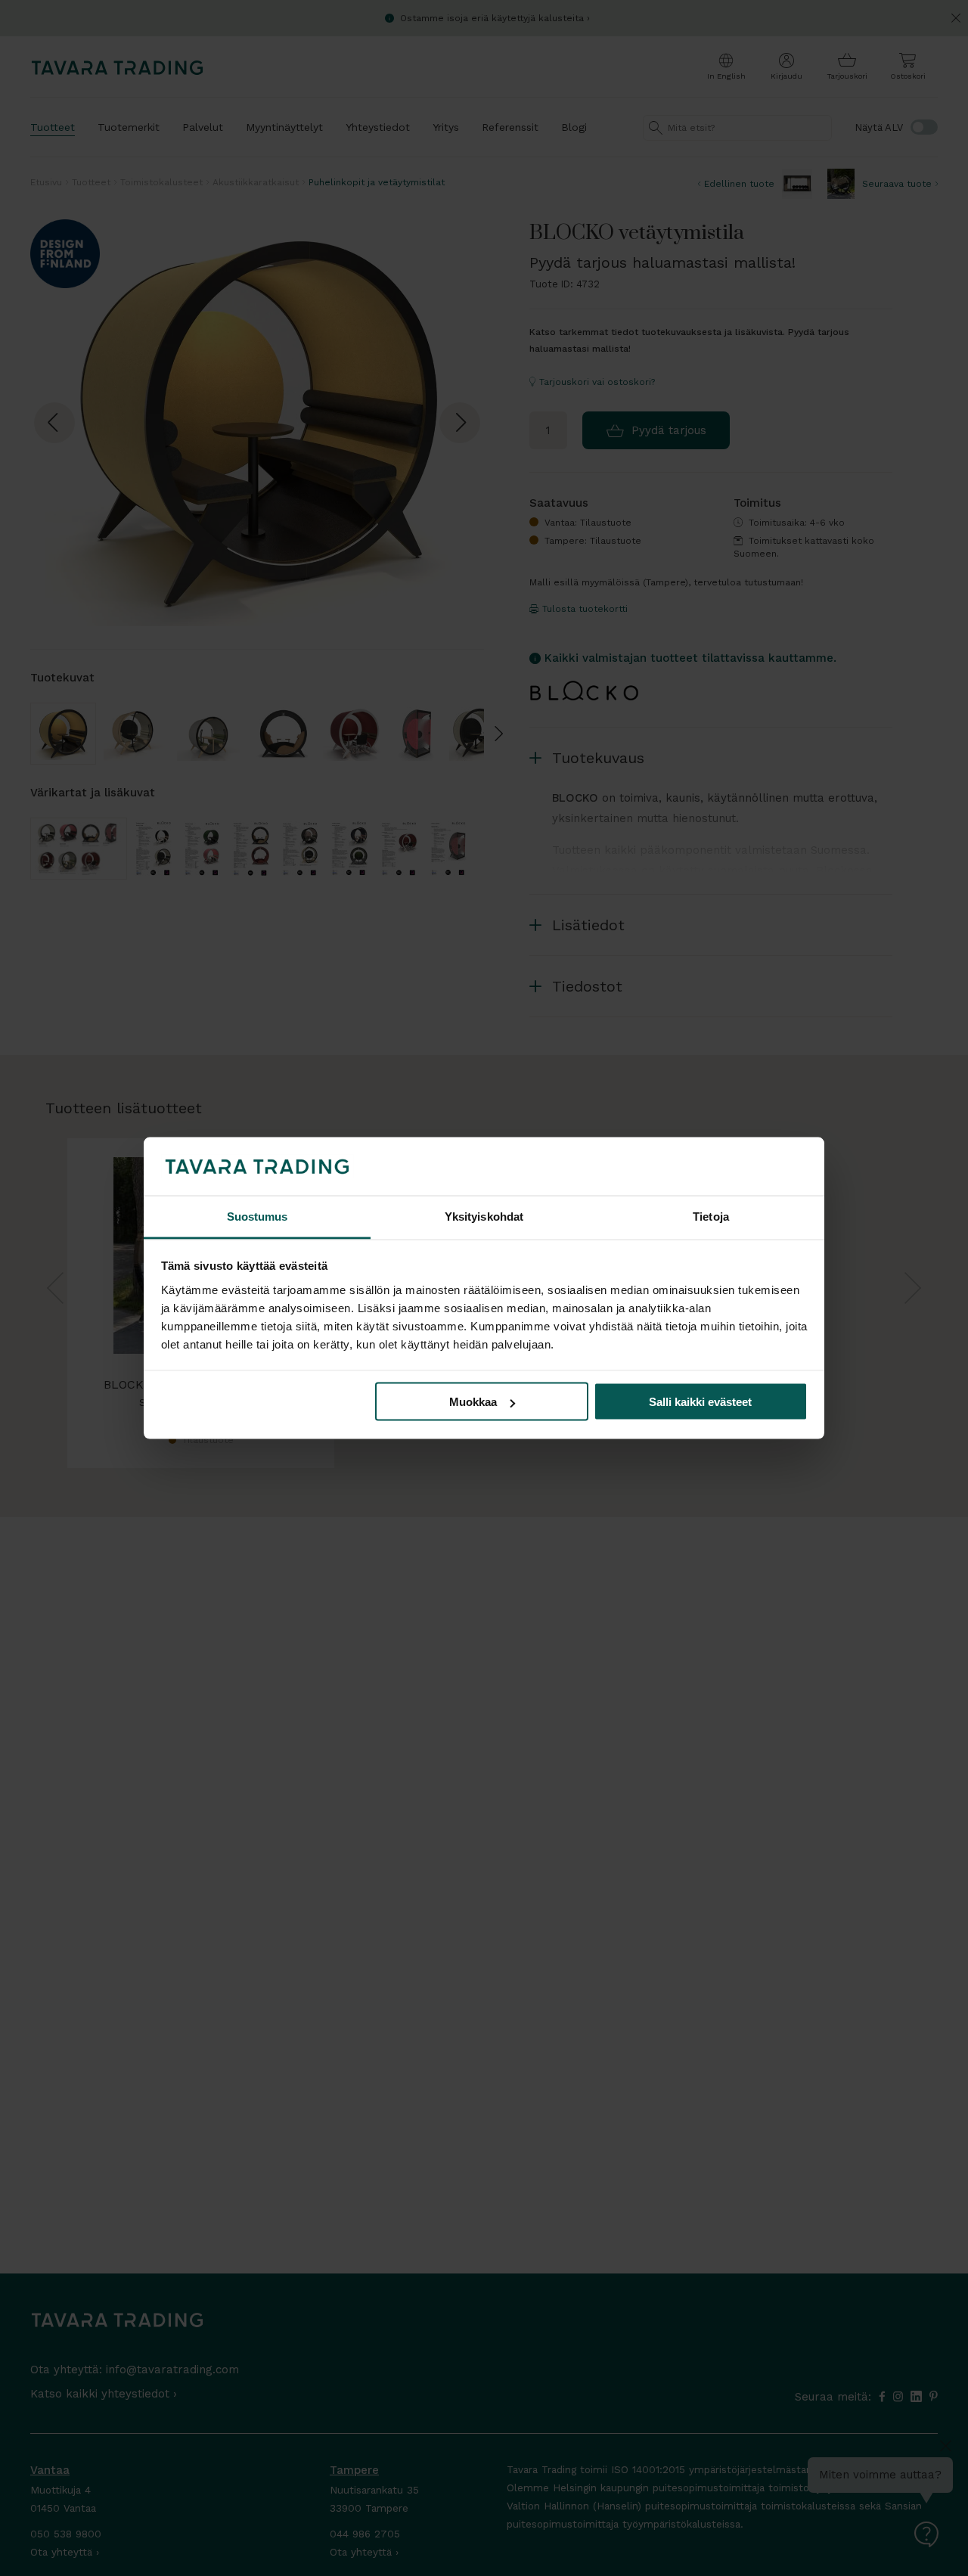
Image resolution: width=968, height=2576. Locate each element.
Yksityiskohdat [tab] (484, 1216)
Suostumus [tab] (258, 1216)
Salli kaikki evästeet (700, 1402)
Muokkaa (473, 1402)
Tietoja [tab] (711, 1216)
